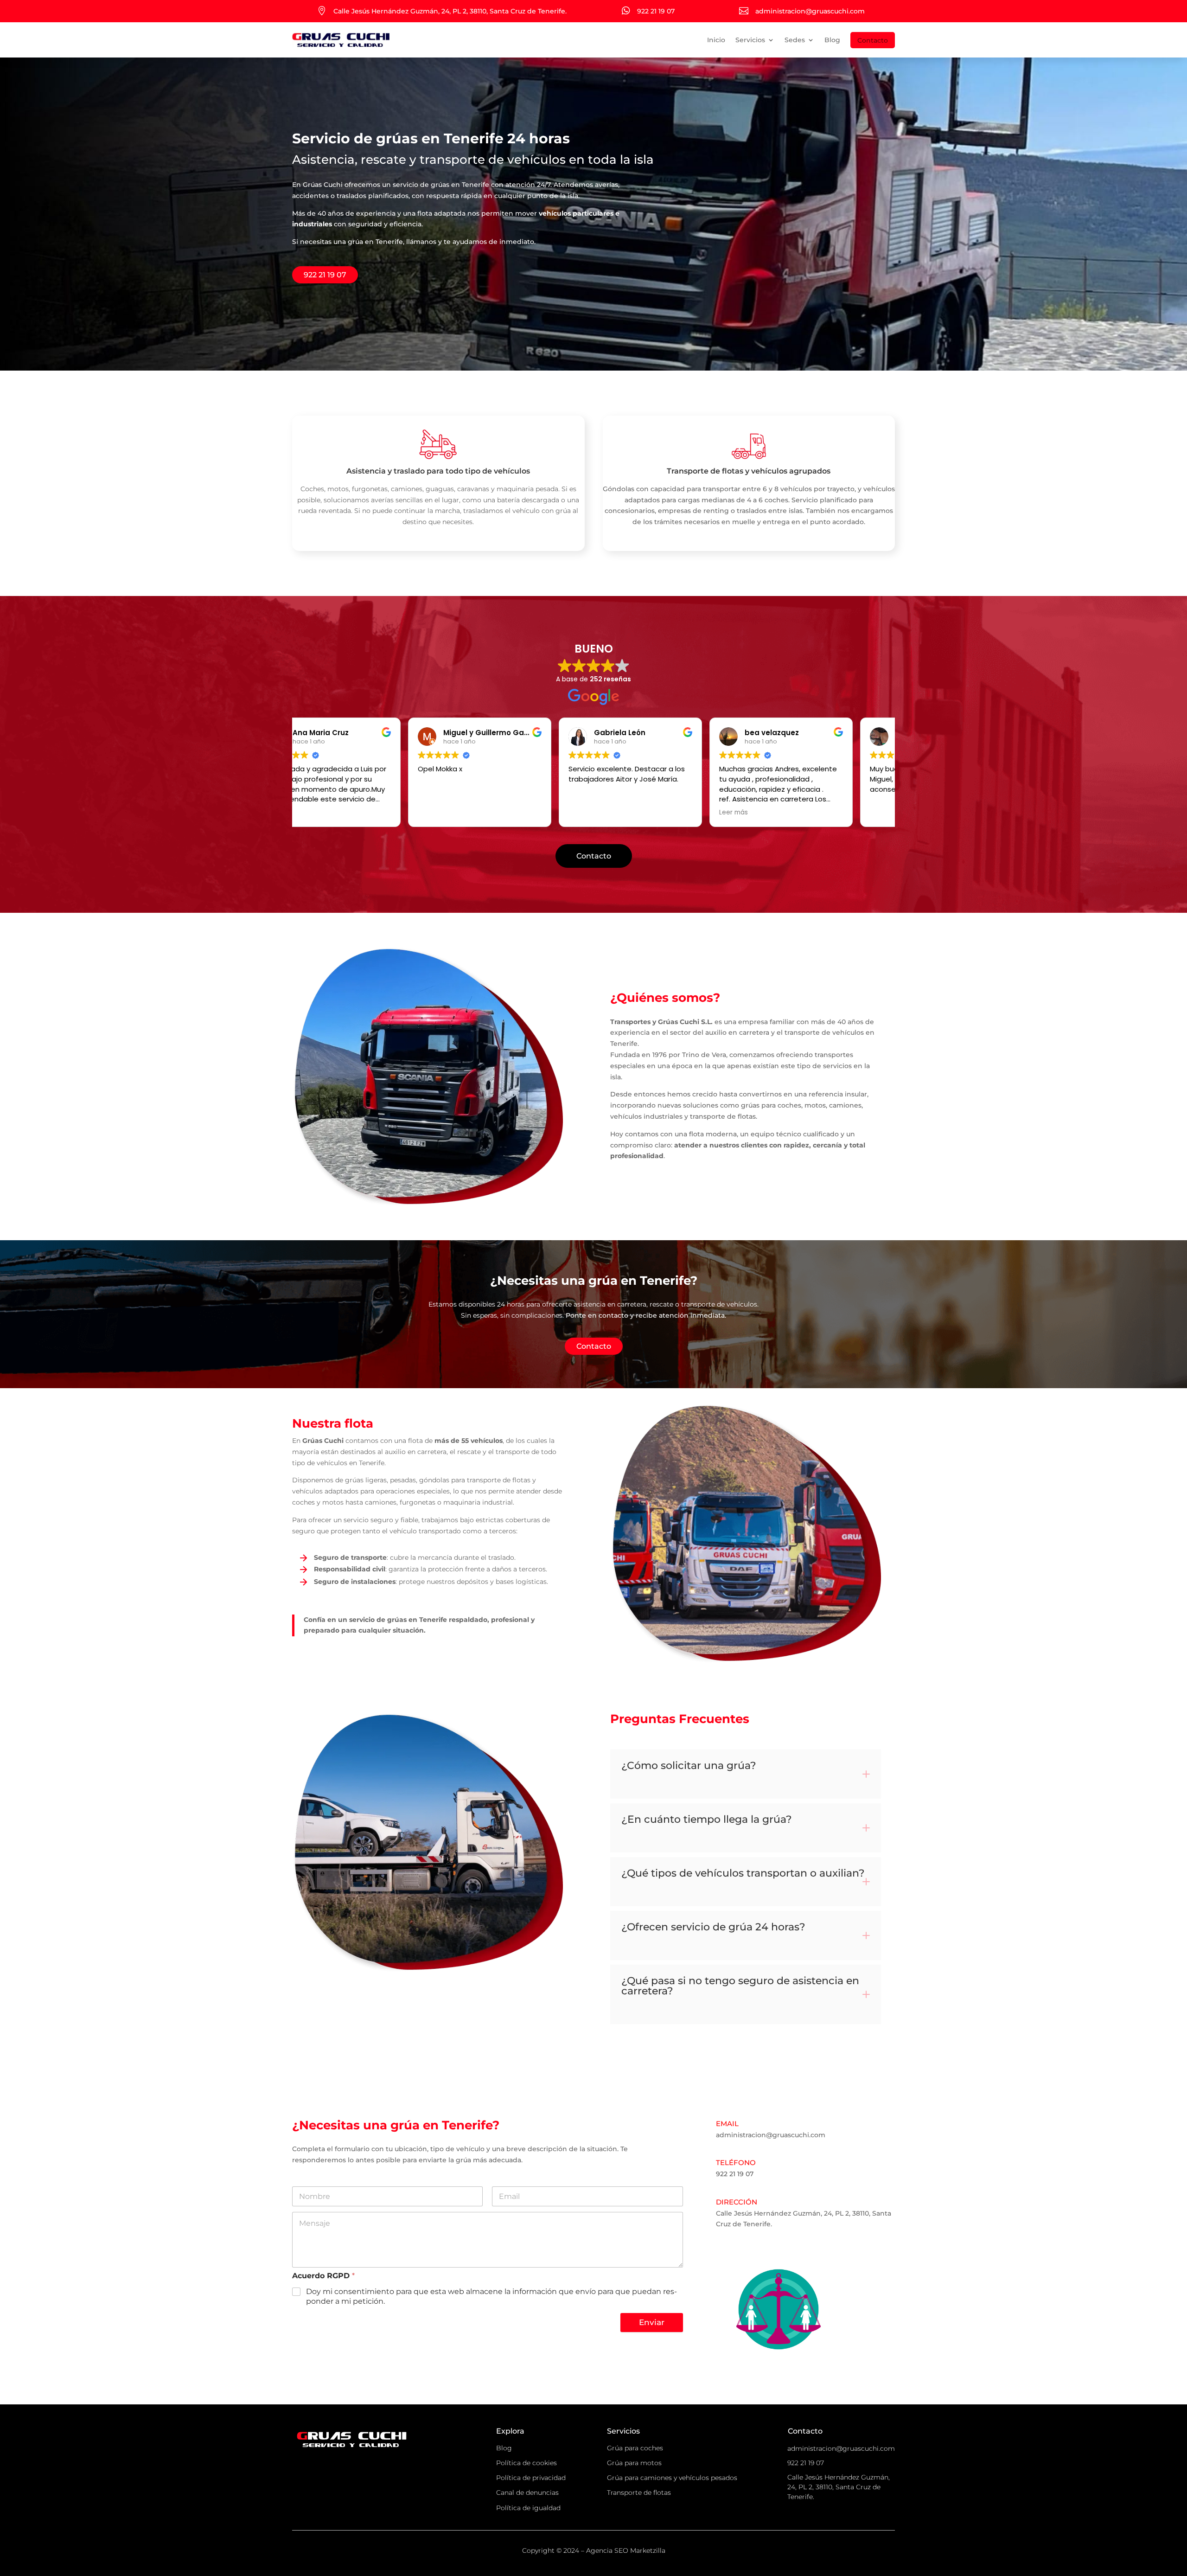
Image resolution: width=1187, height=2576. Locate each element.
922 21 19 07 (325, 275)
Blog (832, 40)
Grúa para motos (634, 2463)
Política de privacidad (531, 2478)
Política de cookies (526, 2463)
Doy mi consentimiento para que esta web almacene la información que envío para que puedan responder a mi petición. (491, 2296)
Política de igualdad (528, 2508)
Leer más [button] (621, 813)
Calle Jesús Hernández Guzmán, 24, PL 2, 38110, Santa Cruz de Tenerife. (839, 2487)
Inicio (716, 40)
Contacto (873, 40)
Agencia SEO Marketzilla (626, 2550)
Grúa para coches (635, 2448)
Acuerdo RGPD (323, 2276)
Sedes (795, 40)
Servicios (750, 40)
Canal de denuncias (527, 2493)
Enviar (652, 2322)
